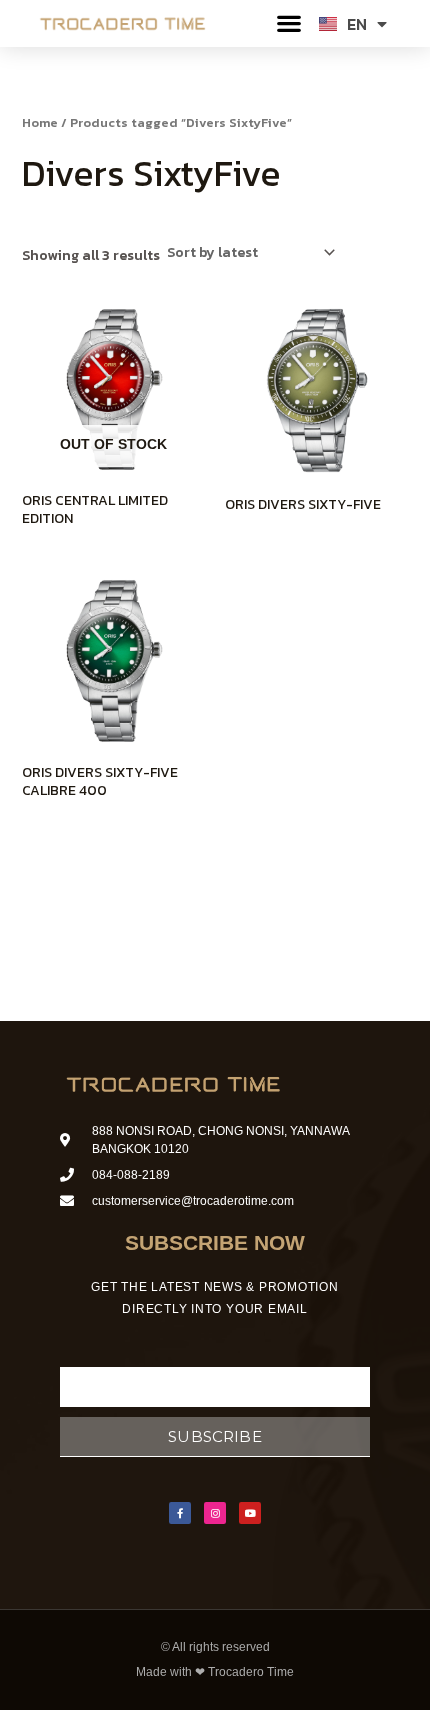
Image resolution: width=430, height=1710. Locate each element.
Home (40, 122)
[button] (289, 23)
